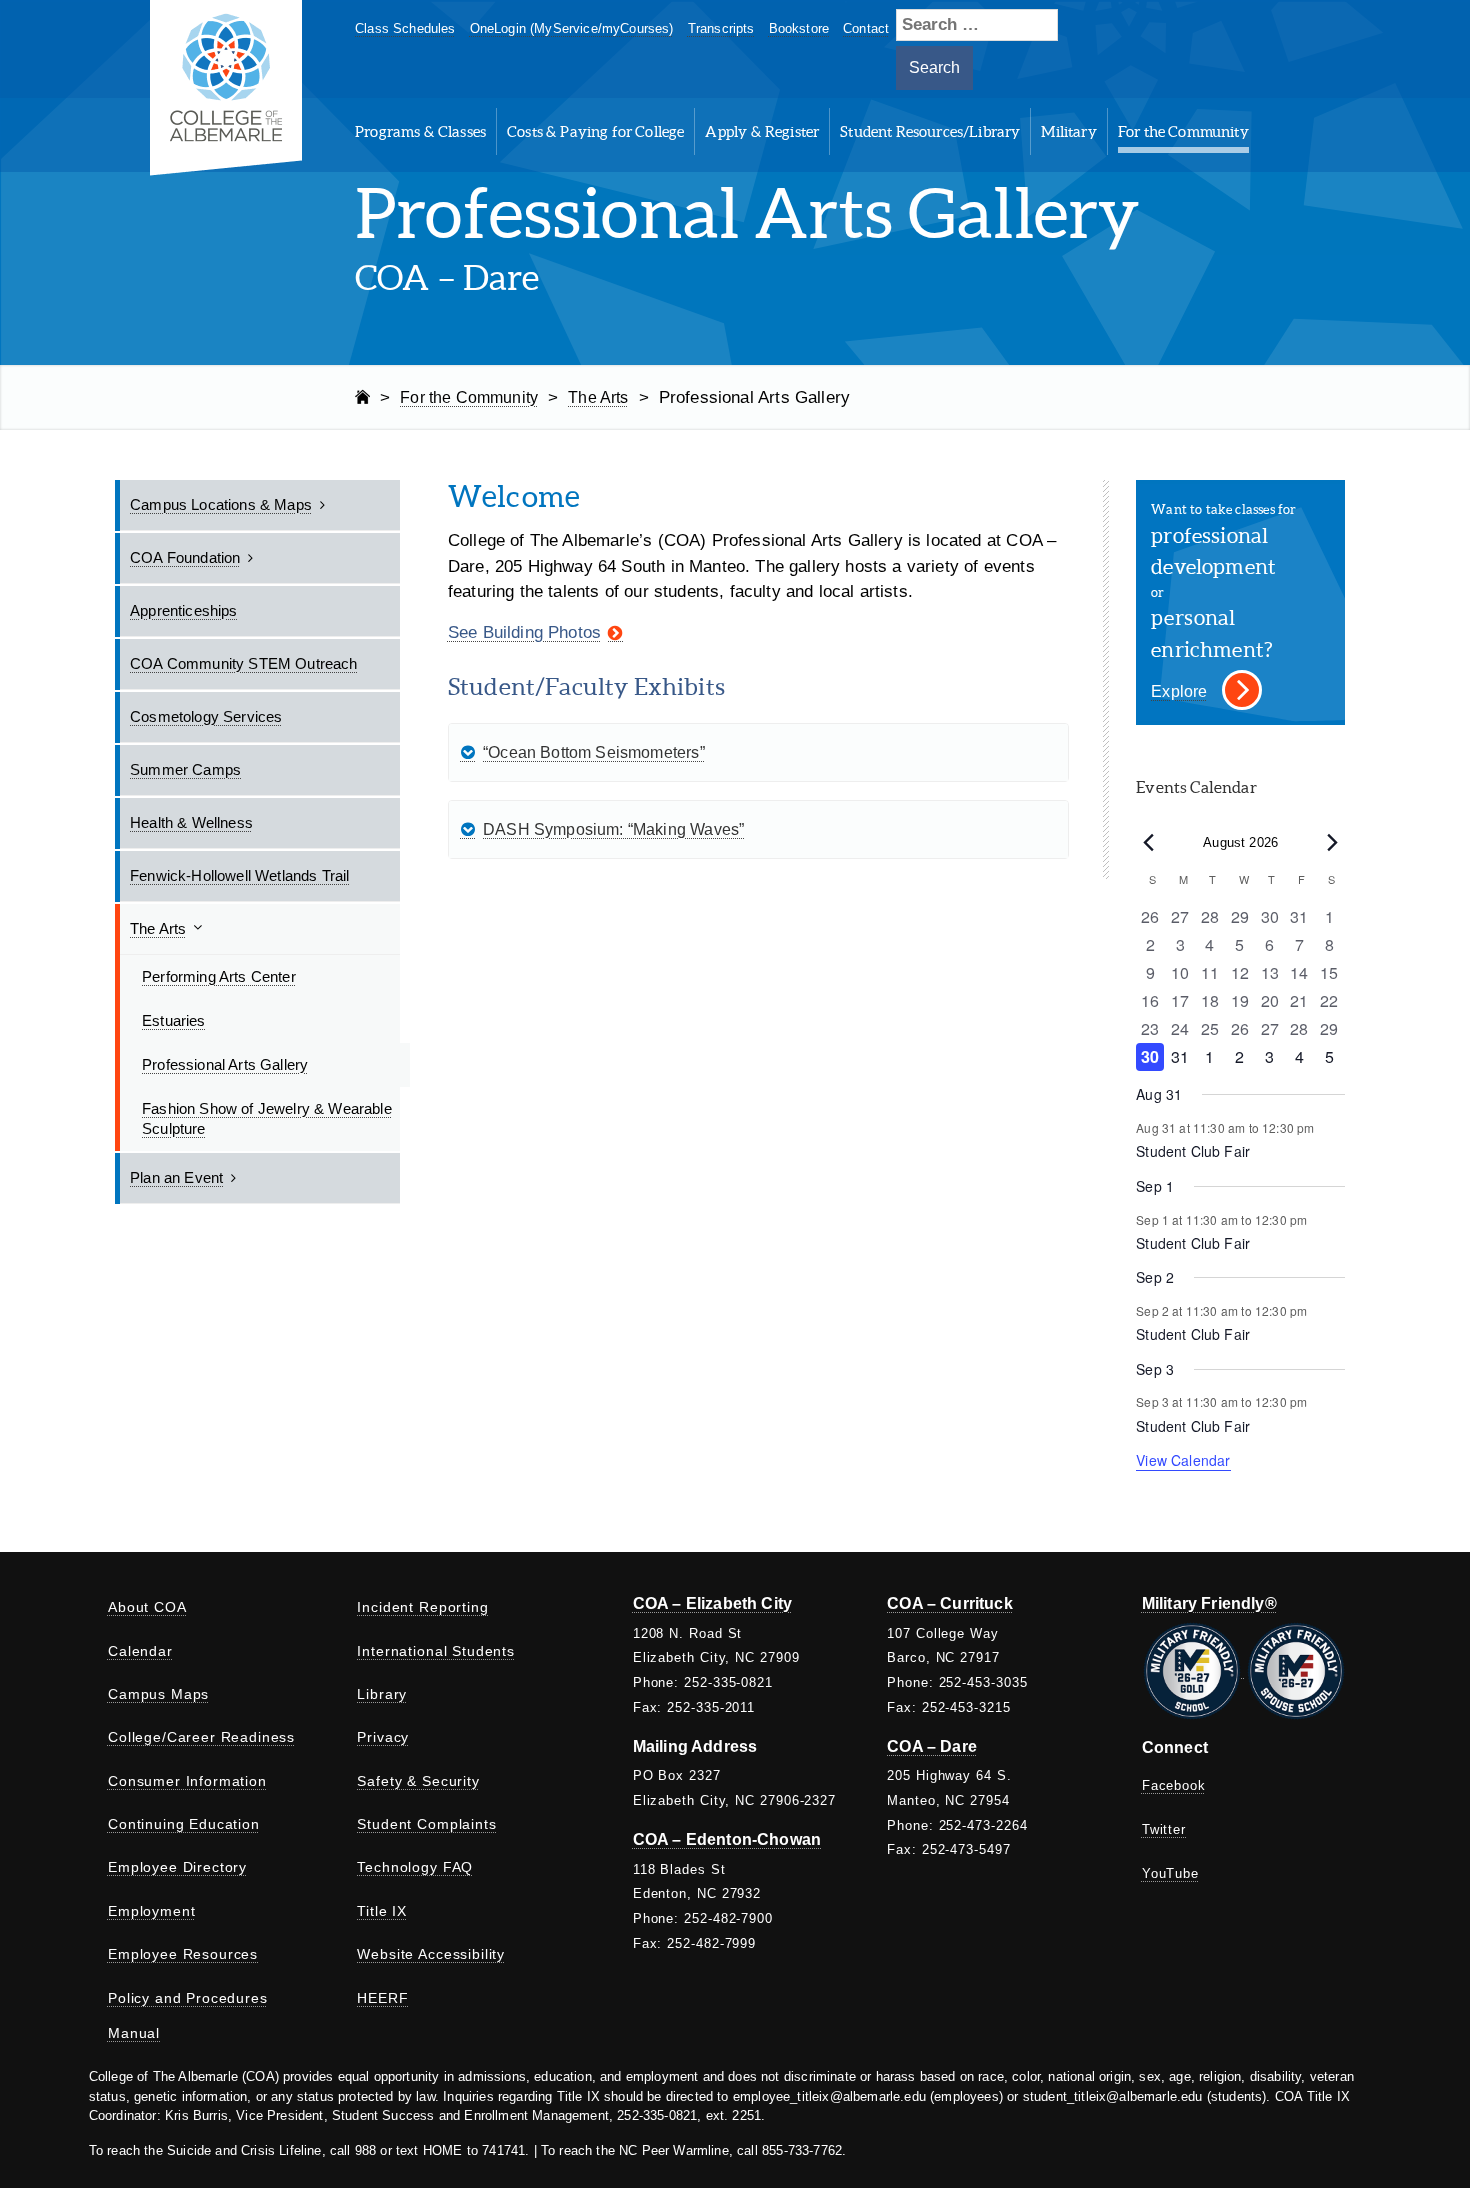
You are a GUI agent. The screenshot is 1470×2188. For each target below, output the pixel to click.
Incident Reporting (422, 1607)
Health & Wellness (191, 822)
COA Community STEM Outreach (244, 663)
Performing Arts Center (219, 976)
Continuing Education (184, 1824)
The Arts (158, 928)
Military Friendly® (1209, 1603)
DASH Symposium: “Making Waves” (613, 829)
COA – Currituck (950, 1603)
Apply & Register (762, 131)
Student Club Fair (1193, 1151)
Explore (1179, 691)
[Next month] (1333, 843)
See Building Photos (524, 632)
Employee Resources (183, 1954)
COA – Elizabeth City (712, 1603)
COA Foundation (185, 557)
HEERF (382, 1998)
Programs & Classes (420, 131)
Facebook (1174, 1785)
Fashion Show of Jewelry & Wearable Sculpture (267, 1118)
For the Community (1183, 131)
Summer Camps (185, 769)
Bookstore (799, 28)
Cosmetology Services (206, 716)
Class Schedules (405, 28)
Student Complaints (426, 1824)
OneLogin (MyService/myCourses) (572, 28)
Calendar (140, 1651)
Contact (866, 28)
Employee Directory (177, 1867)
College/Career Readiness (201, 1737)
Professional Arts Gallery (225, 1064)
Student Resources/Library (930, 131)
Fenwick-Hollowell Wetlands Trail (239, 875)
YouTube (1170, 1873)
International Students (435, 1651)
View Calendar (1183, 1460)
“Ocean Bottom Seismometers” (594, 752)
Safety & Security (418, 1781)
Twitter (1164, 1829)
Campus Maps (158, 1694)
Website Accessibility (431, 1954)
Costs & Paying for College (595, 131)
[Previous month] (1148, 843)
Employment (151, 1911)
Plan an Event (176, 1177)
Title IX (382, 1911)
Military (1068, 131)
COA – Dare (932, 1746)
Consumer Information (187, 1781)
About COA (147, 1607)
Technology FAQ (415, 1867)
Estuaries (174, 1020)
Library (382, 1694)
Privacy (383, 1737)
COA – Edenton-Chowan (727, 1839)
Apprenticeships (184, 610)
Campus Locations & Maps (221, 504)
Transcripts (721, 28)
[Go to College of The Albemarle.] (362, 397)
